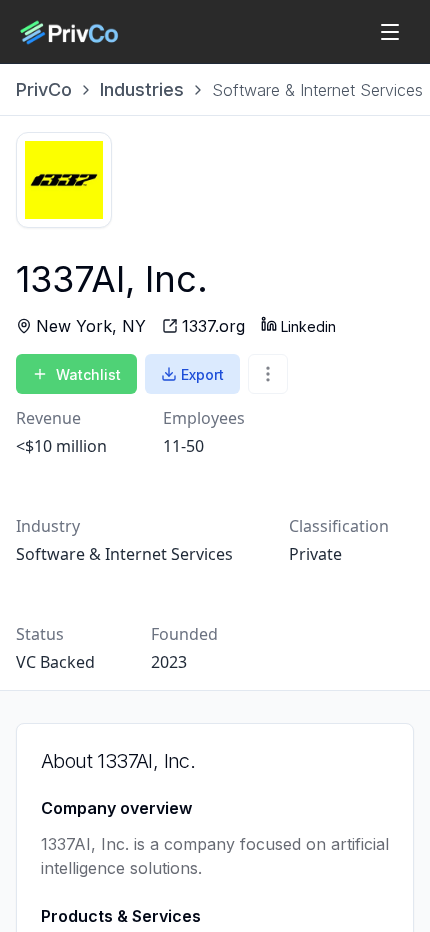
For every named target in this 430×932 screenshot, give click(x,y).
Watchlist (88, 374)
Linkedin (308, 326)
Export (202, 374)
